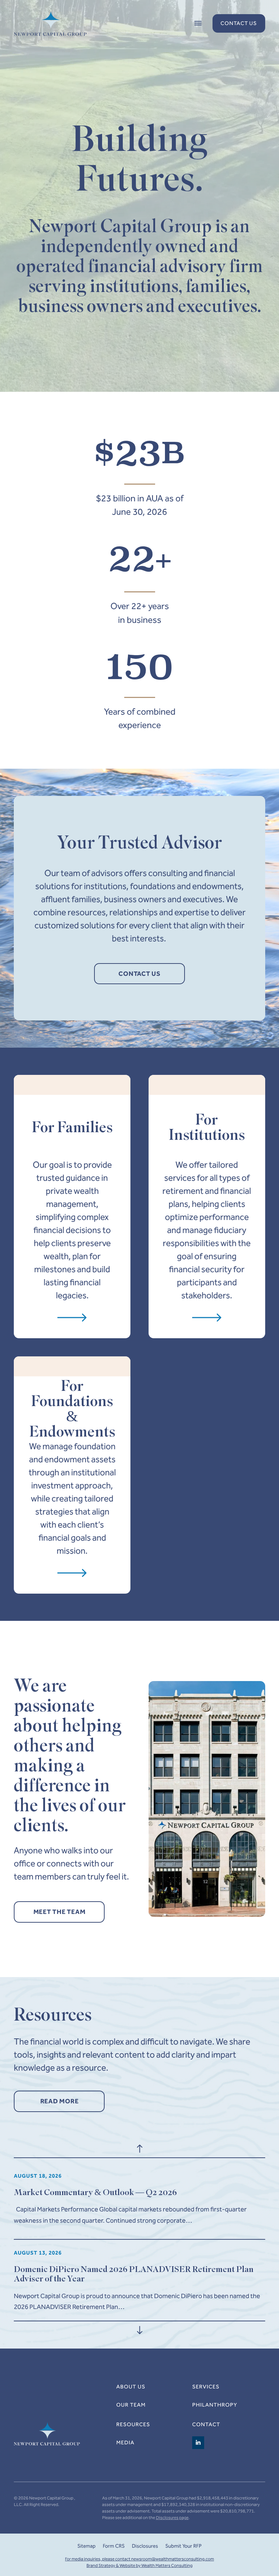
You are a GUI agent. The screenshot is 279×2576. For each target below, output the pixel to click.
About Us (131, 2387)
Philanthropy (215, 2405)
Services (206, 2387)
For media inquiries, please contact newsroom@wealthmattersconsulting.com (139, 2559)
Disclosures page (172, 2518)
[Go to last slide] (139, 2149)
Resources (133, 2424)
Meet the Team (60, 1912)
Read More (60, 2101)
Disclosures (145, 2546)
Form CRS (114, 2546)
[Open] (198, 24)
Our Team (131, 2405)
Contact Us (239, 23)
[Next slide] (139, 2330)
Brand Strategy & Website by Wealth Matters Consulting (139, 2565)
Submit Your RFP (183, 2546)
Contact (206, 2424)
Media (125, 2443)
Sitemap (86, 2546)
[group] (139, 2199)
